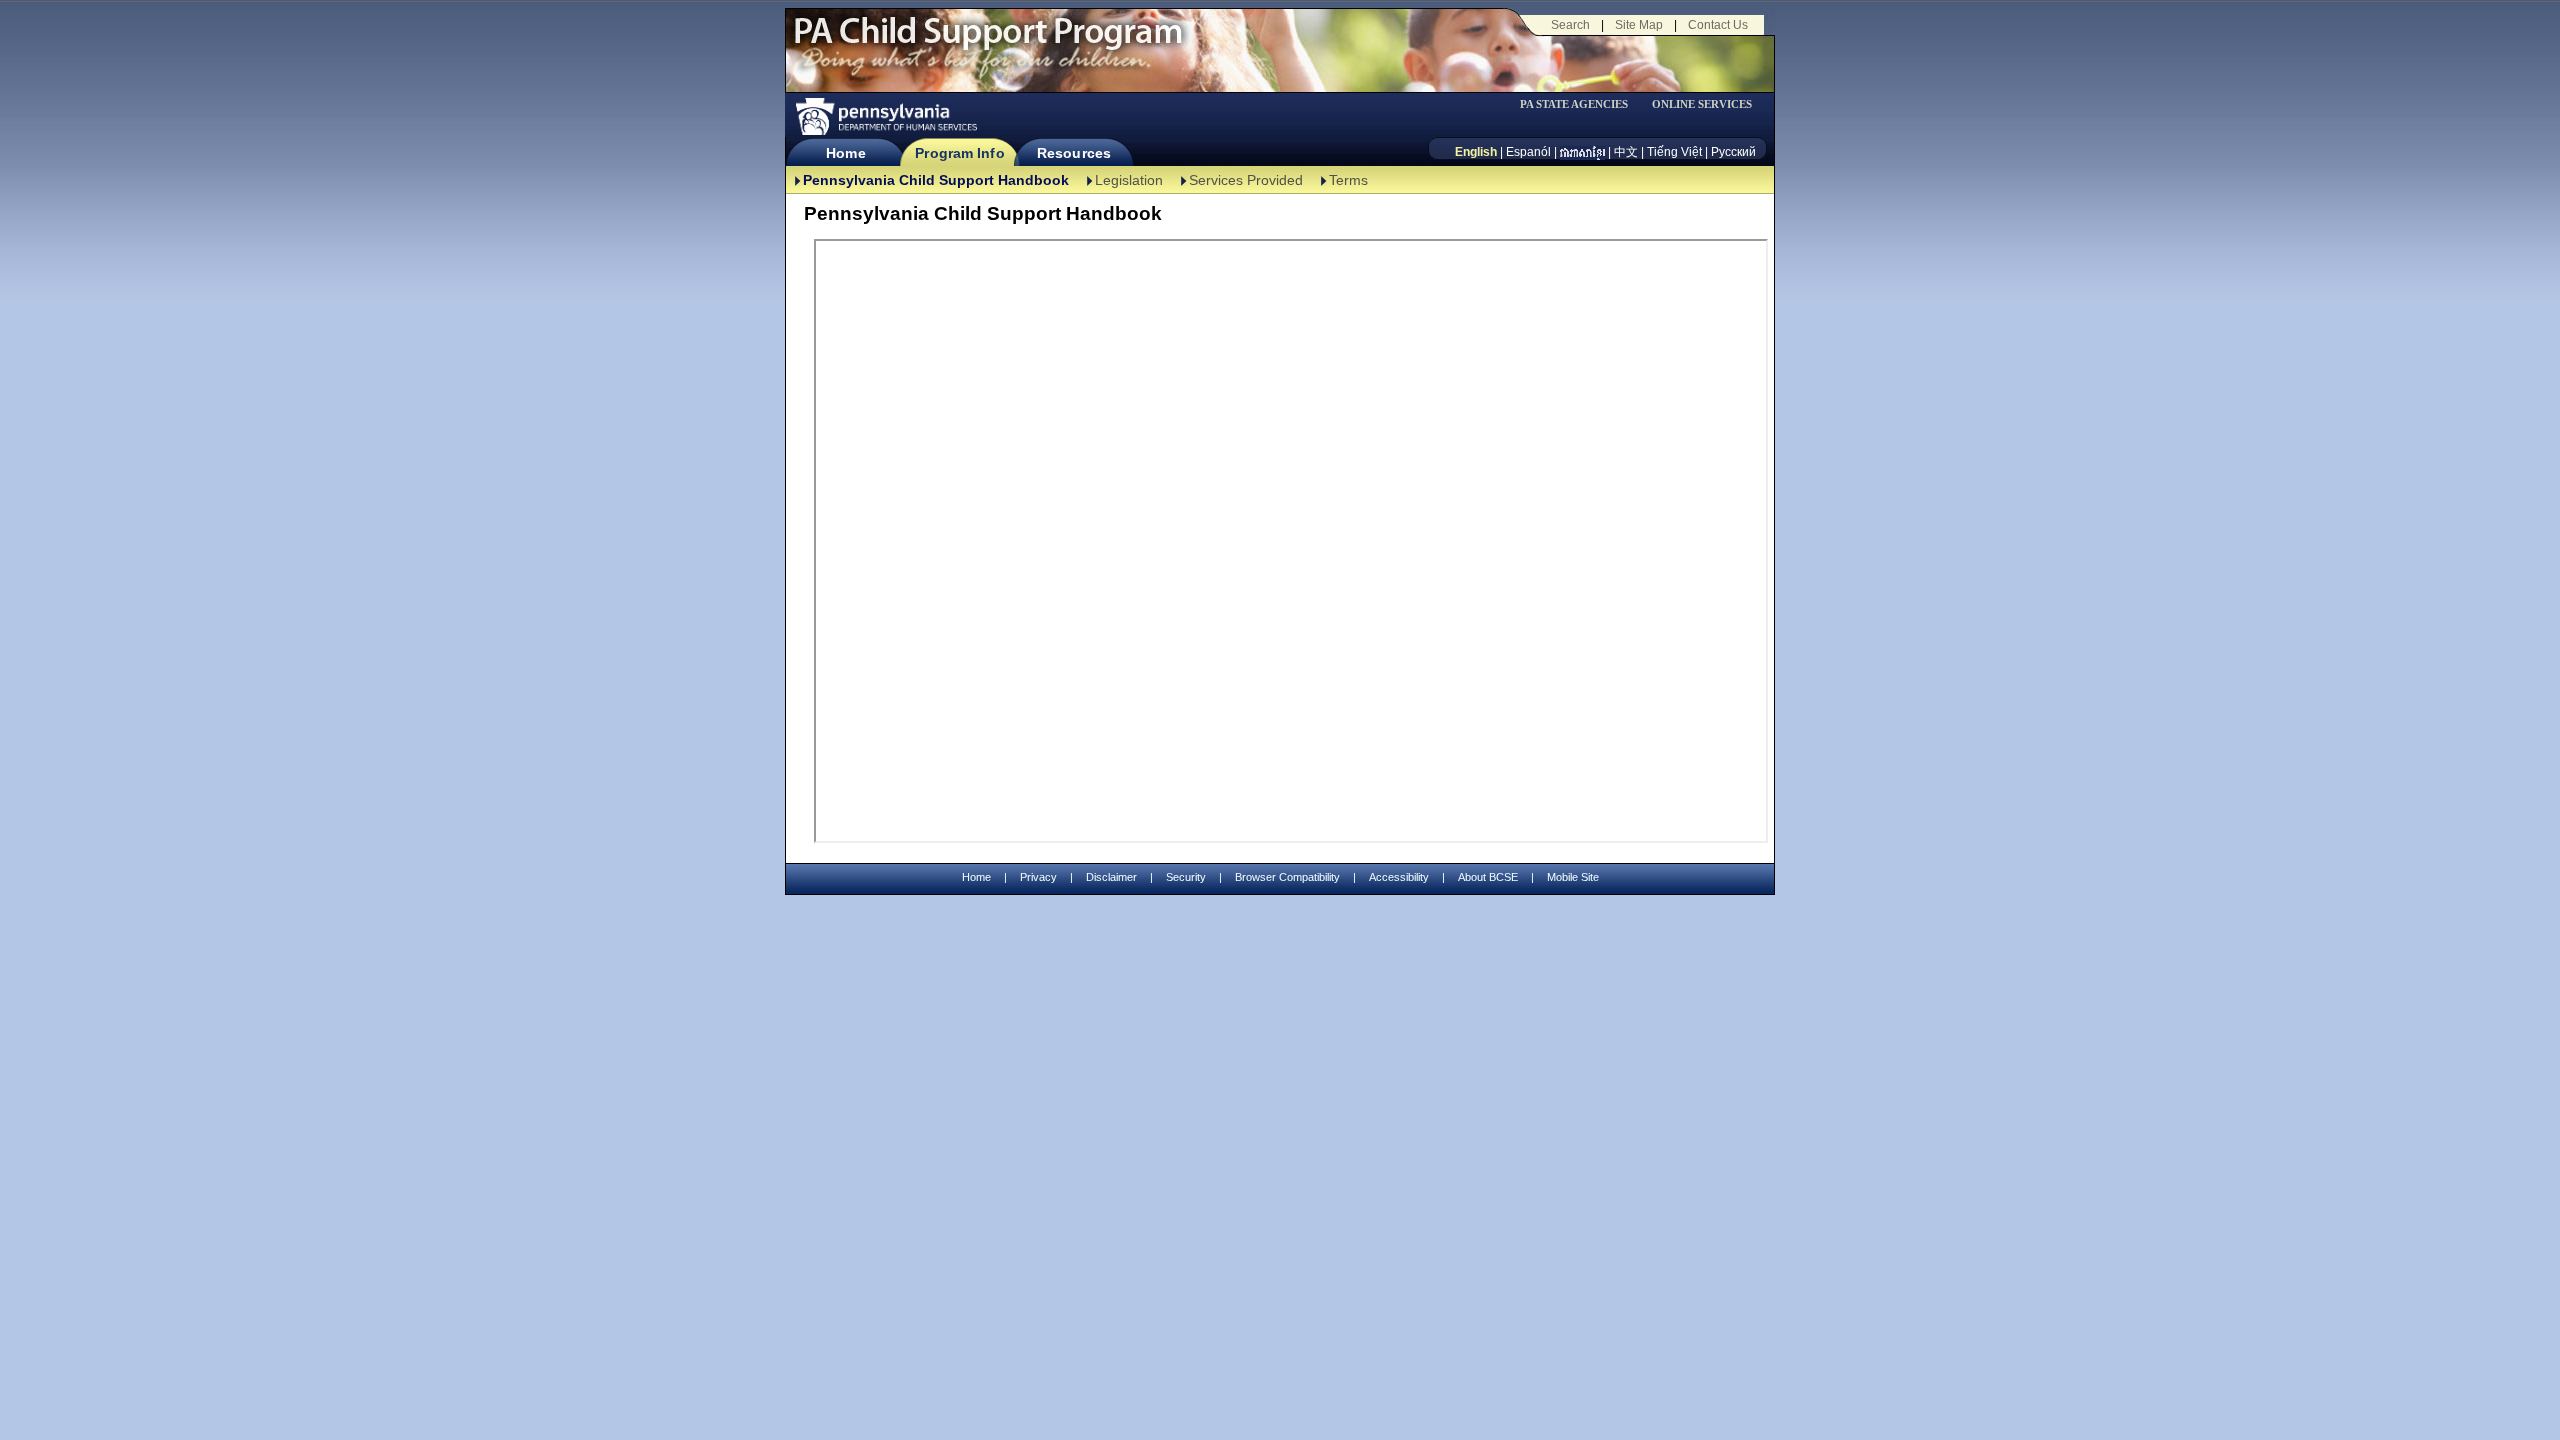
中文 (1626, 152)
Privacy (1038, 877)
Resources (1074, 153)
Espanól (1528, 152)
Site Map (1639, 25)
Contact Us (1718, 25)
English (1476, 152)
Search (1570, 25)
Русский (1733, 152)
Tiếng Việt (1674, 152)
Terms (1348, 180)
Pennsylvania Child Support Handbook (936, 180)
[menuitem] (1581, 104)
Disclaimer (1111, 877)
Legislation (1129, 180)
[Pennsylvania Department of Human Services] (885, 116)
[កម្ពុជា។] (1582, 152)
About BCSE (1488, 877)
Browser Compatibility (1287, 877)
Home (845, 153)
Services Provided (1246, 180)
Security (1186, 877)
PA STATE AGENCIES (1574, 104)
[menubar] (1581, 104)
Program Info (959, 153)
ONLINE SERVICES (1702, 104)
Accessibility (1399, 877)
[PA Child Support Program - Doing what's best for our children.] (988, 43)
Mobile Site (1573, 877)
